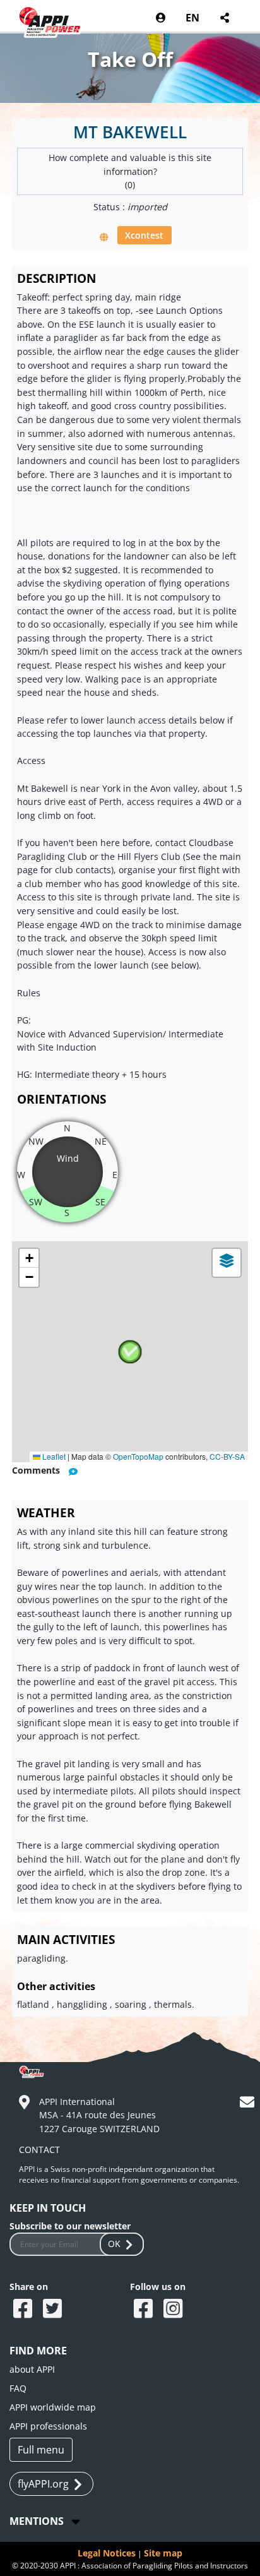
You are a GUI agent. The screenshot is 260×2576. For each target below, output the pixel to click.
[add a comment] (73, 1471)
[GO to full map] (104, 236)
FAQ (18, 2388)
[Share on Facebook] (24, 2310)
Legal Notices (107, 2553)
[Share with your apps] (224, 18)
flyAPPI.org (43, 2484)
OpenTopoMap (138, 1456)
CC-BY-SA (227, 1456)
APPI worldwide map (53, 2407)
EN (192, 18)
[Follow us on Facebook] (145, 2310)
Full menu (41, 2450)
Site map (163, 2553)
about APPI (32, 2369)
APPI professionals (48, 2426)
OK (114, 2244)
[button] (130, 1352)
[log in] (161, 18)
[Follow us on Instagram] (174, 2310)
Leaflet (53, 1456)
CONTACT (39, 2150)
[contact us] (249, 2104)
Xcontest (144, 235)
